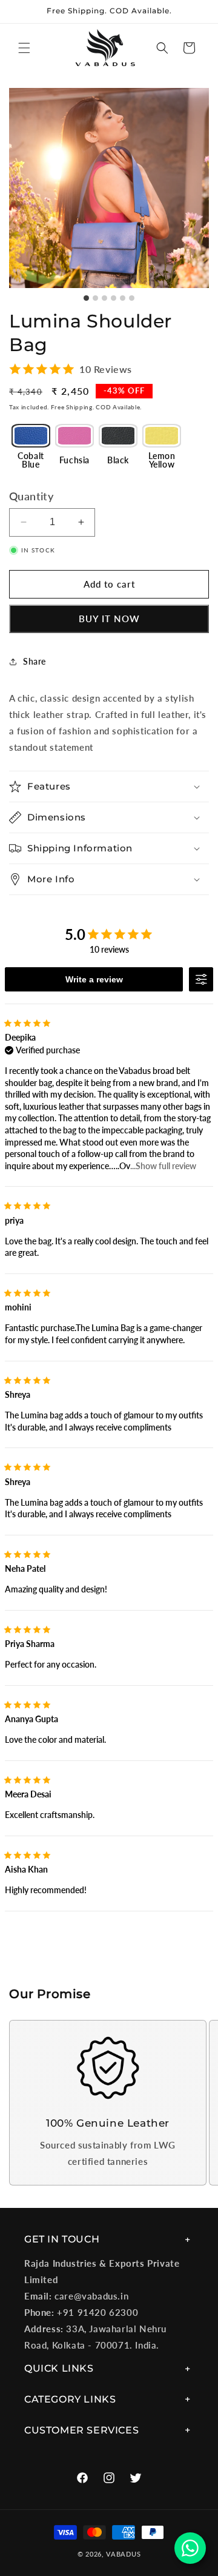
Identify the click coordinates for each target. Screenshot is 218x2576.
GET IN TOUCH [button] (62, 2239)
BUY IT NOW (109, 619)
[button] (24, 48)
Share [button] (35, 661)
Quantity (31, 496)
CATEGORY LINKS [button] (70, 2399)
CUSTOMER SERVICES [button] (81, 2430)
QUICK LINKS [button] (59, 2368)
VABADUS (123, 2554)
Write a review (94, 979)
